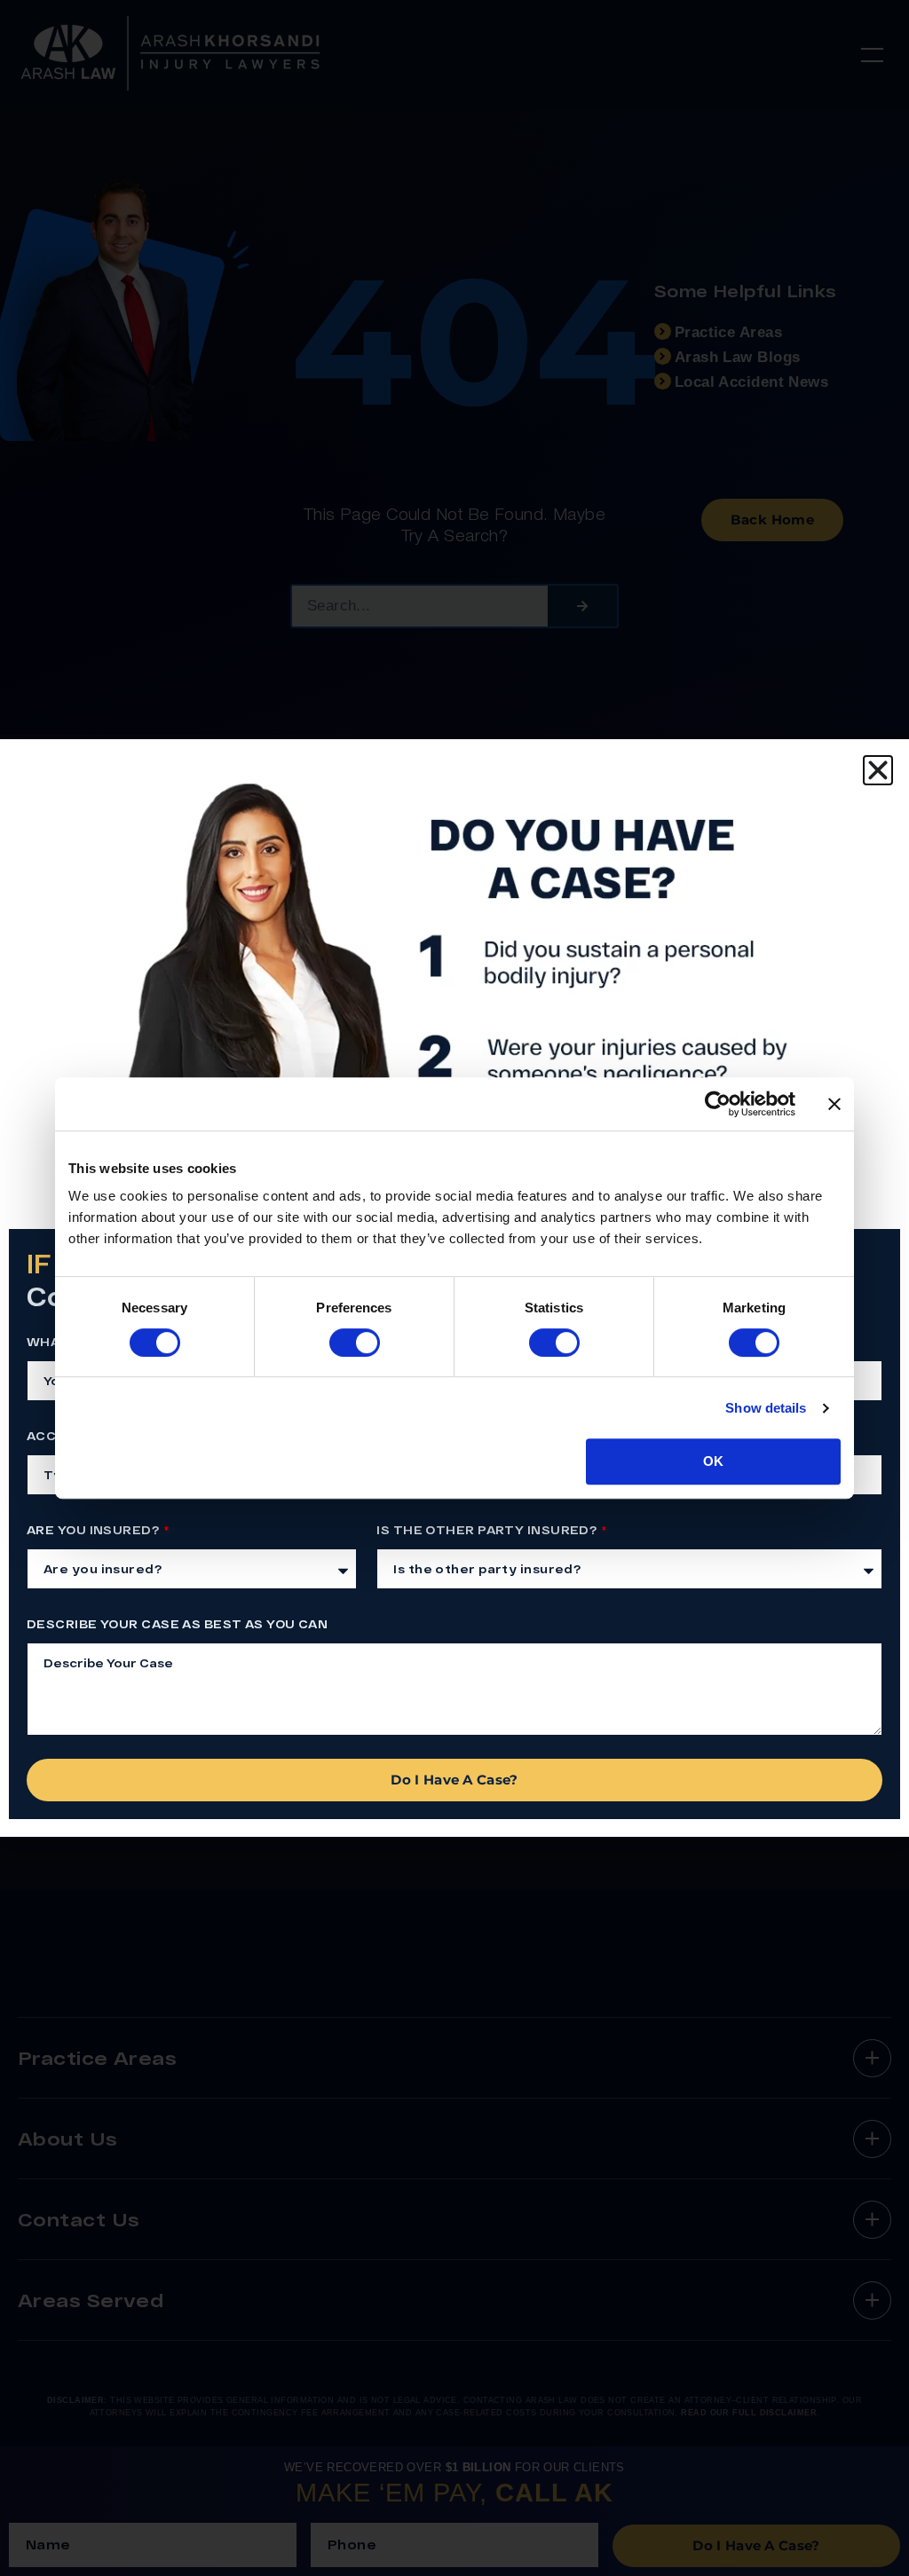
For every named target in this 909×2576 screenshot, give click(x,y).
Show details (766, 1408)
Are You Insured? (95, 1530)
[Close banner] (834, 1104)
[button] (878, 770)
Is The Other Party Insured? (488, 1530)
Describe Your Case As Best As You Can (177, 1624)
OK (713, 1461)
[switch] (355, 1343)
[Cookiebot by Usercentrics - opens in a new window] (718, 1104)
